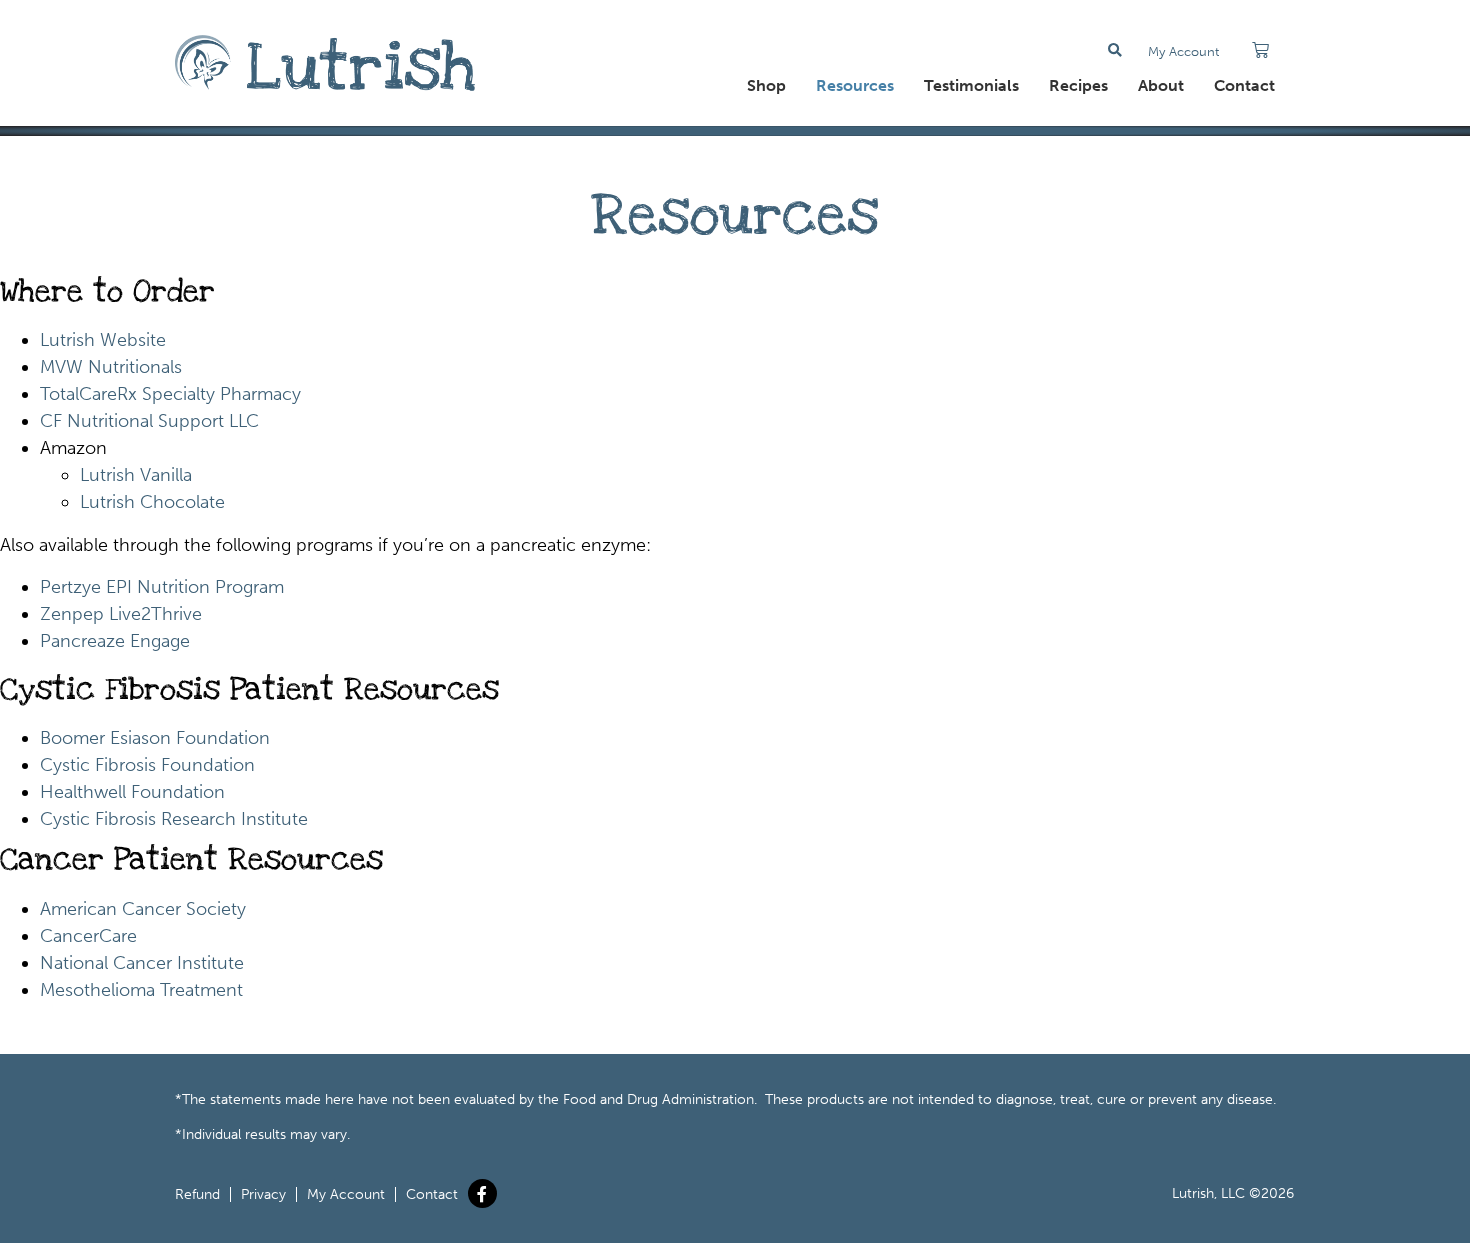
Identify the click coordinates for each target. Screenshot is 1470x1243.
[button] (1115, 50)
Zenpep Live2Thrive (121, 614)
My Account (1183, 51)
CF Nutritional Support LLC (149, 421)
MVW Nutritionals (111, 367)
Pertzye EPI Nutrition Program (162, 587)
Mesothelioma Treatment (141, 990)
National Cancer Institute (142, 963)
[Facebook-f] (482, 1193)
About (1161, 85)
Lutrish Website (103, 340)
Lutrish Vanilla (136, 475)
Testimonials (971, 85)
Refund (197, 1194)
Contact (1244, 85)
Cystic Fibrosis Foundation (147, 765)
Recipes (1078, 85)
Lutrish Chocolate (152, 502)
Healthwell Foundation (132, 792)
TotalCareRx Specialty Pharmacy (170, 394)
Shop (766, 85)
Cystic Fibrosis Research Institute (174, 819)
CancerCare (88, 936)
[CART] (1260, 50)
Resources (855, 85)
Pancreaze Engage (115, 641)
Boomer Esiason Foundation (155, 738)
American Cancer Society (143, 909)
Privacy (263, 1194)
